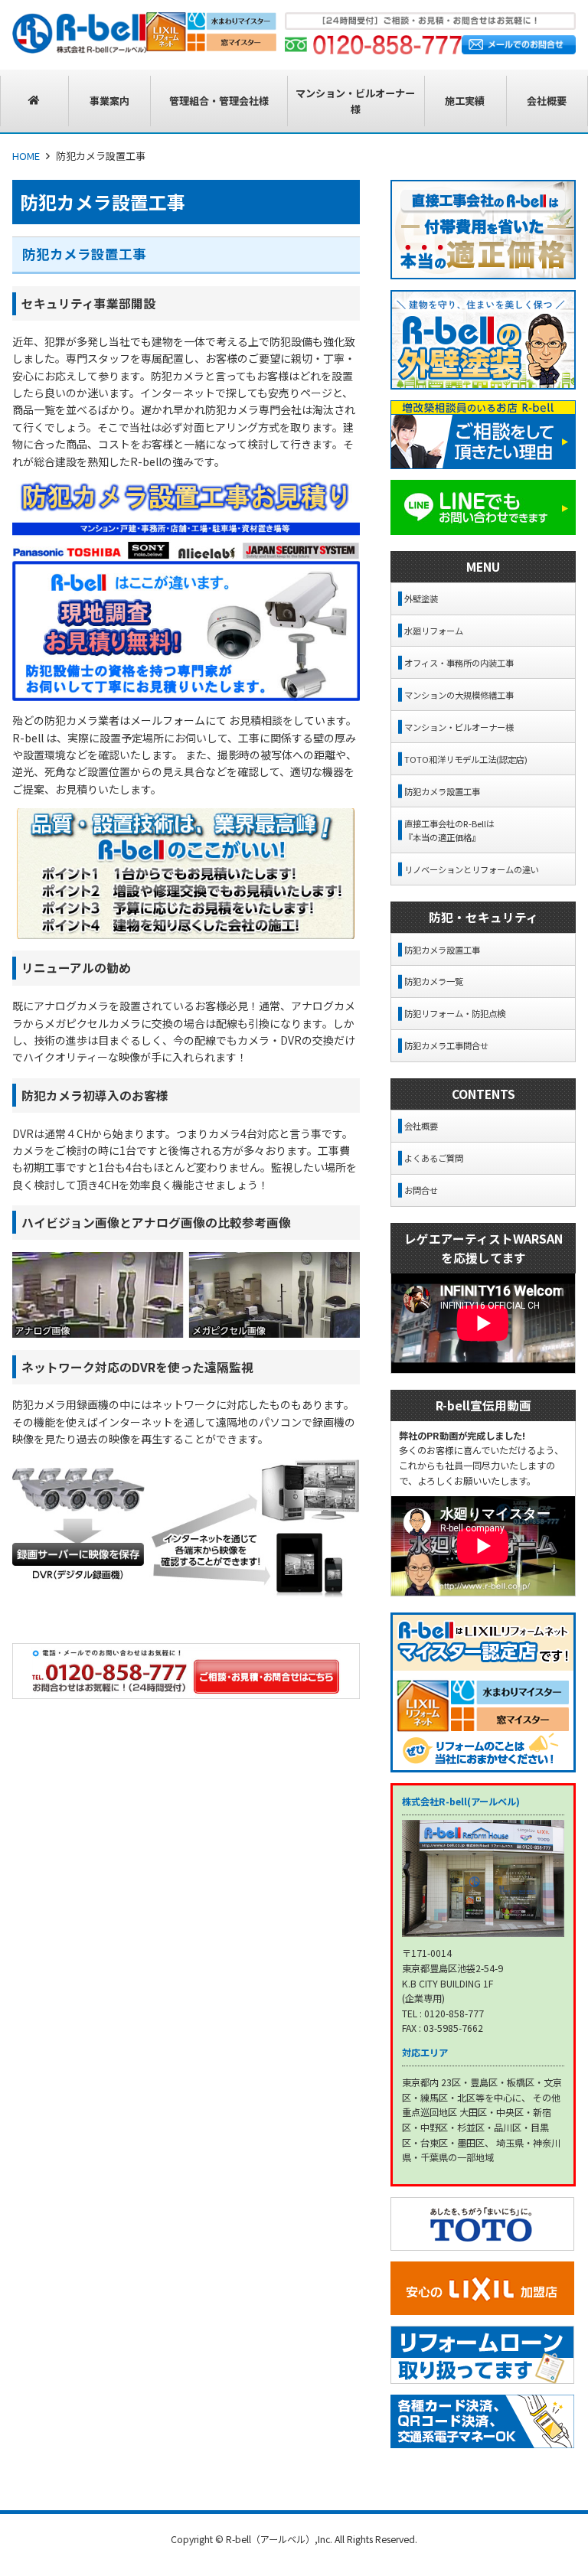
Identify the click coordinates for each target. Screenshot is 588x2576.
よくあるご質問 (434, 1158)
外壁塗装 (421, 598)
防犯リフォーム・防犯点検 (455, 1013)
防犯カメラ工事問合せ (446, 1045)
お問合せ (421, 1190)
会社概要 (421, 1126)
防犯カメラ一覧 (434, 981)
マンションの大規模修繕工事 (459, 695)
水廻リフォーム (434, 631)
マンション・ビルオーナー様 (459, 727)
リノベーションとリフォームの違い (472, 869)
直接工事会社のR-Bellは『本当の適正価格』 (449, 830)
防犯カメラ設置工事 (442, 791)
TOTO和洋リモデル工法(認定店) (466, 759)
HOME (26, 156)
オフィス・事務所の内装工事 (459, 663)
